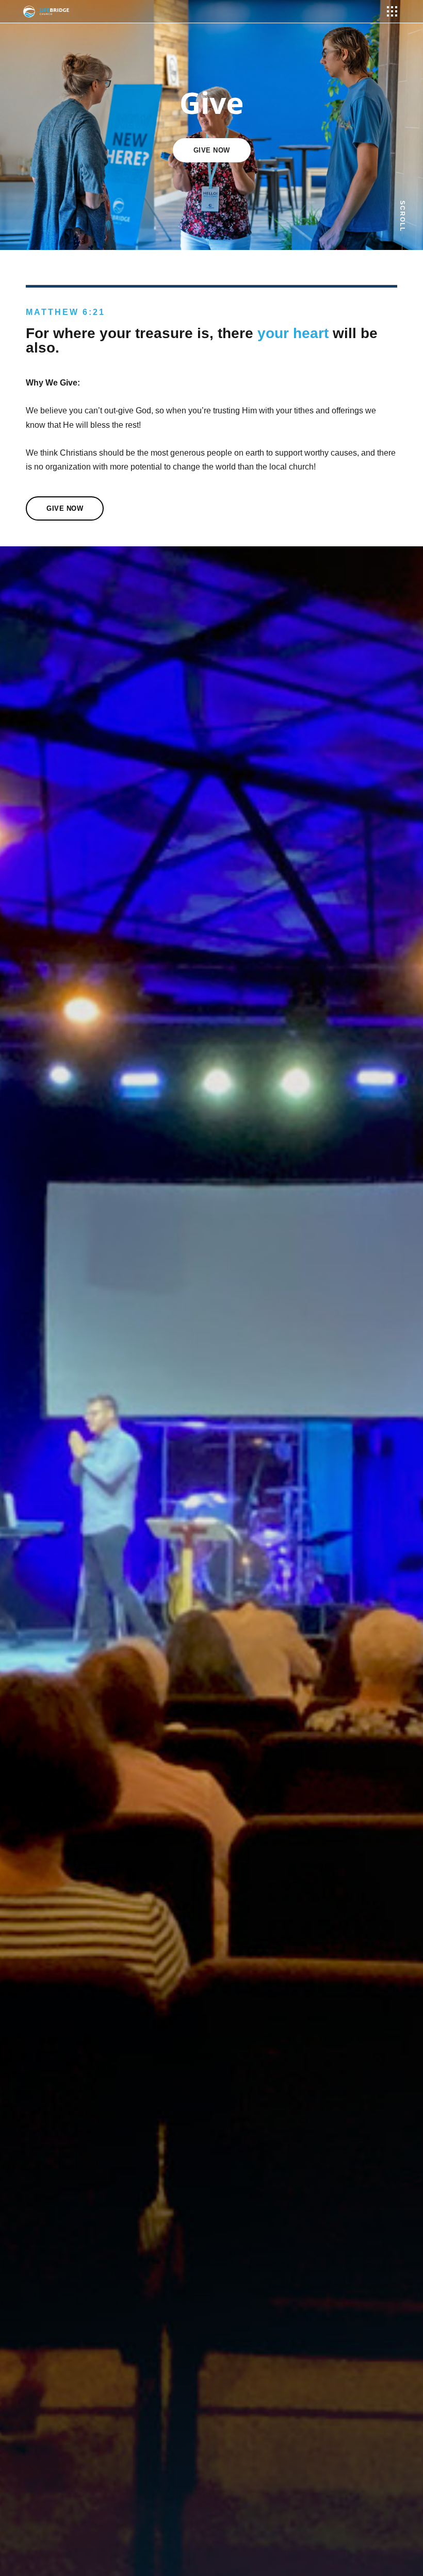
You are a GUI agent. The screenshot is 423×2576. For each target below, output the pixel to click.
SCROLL (402, 216)
